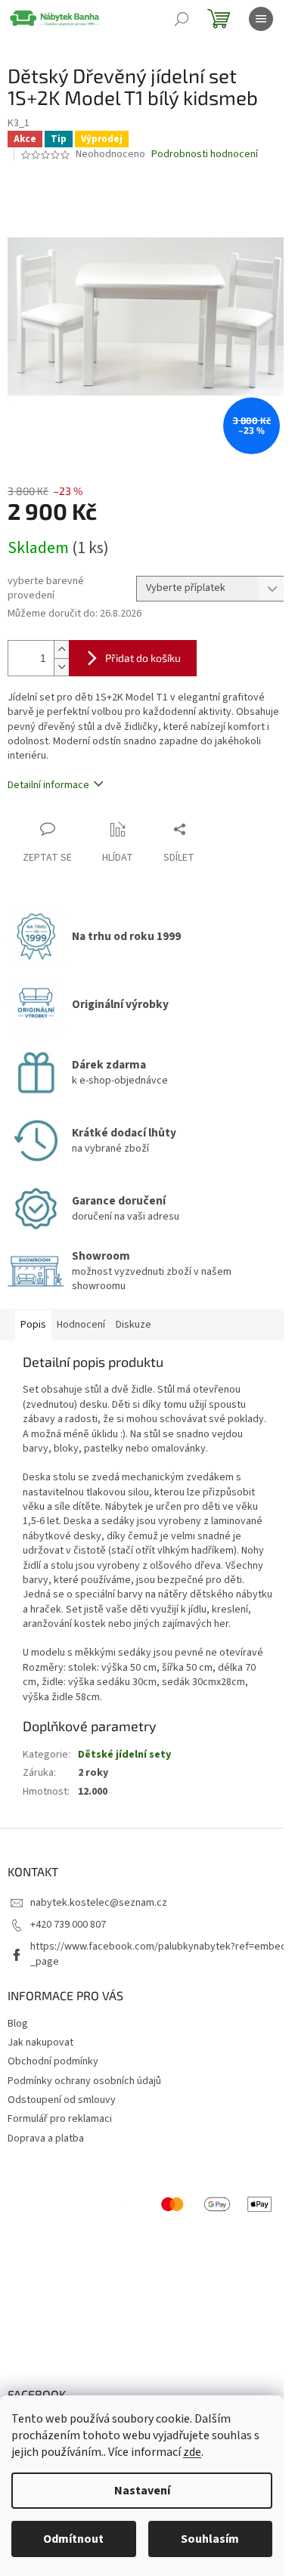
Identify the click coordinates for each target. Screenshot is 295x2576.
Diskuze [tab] (134, 1325)
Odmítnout (73, 2539)
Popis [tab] (33, 1325)
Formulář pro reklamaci (60, 2119)
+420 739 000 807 (68, 1925)
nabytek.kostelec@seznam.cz (99, 1903)
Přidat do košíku (143, 658)
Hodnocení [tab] (81, 1325)
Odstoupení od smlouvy (62, 2100)
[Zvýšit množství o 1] (61, 649)
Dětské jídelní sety (124, 1755)
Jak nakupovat (40, 2043)
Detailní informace (48, 785)
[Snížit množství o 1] (61, 667)
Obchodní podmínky (53, 2061)
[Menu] (261, 19)
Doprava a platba (46, 2138)
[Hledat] (182, 19)
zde (192, 2452)
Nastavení (142, 2491)
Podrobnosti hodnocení (205, 155)
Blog (18, 2024)
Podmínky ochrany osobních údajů (84, 2081)
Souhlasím (210, 2539)
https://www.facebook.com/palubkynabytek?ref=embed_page (158, 1954)
